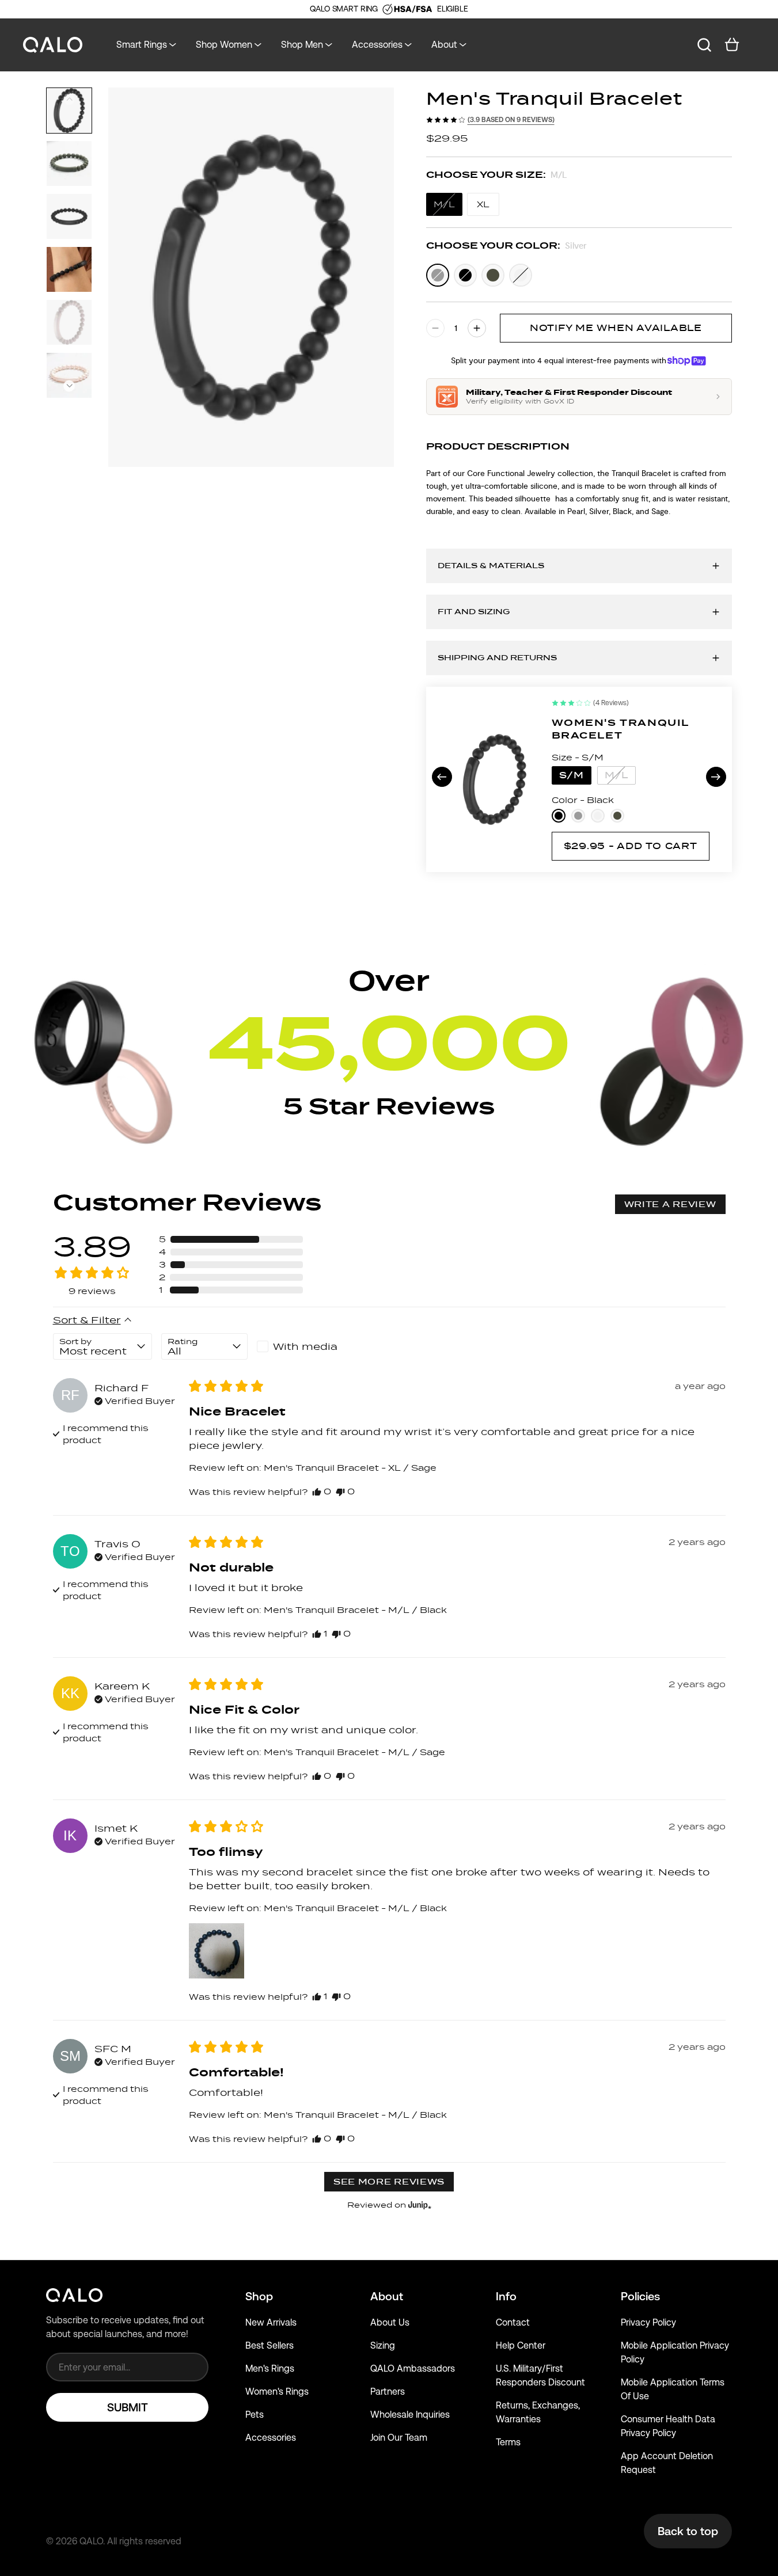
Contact (513, 2322)
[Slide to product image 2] (69, 163)
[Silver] (438, 275)
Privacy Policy (648, 2322)
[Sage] (493, 275)
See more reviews (389, 2182)
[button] (69, 386)
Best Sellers (270, 2345)
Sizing (383, 2345)
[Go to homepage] (53, 45)
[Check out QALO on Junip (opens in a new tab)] (419, 2205)
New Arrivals (271, 2322)
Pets (255, 2415)
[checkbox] (300, 1346)
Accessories (271, 2438)
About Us (390, 2322)
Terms (508, 2442)
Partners (388, 2392)
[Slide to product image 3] (69, 216)
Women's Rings (277, 2392)
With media (305, 1346)
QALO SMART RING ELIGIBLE (389, 9)
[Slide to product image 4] (69, 269)
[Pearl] (521, 275)
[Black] (465, 275)
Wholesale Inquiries (410, 2415)
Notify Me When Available (616, 328)
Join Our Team (399, 2438)
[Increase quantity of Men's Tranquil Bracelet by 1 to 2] (477, 328)
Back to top (688, 2531)
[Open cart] (732, 45)
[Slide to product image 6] (69, 375)
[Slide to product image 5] (69, 322)
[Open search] (704, 45)
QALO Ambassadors (413, 2368)
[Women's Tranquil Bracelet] (495, 779)
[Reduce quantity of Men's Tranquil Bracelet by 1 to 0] (435, 328)
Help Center (521, 2345)
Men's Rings (270, 2368)
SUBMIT (128, 2407)
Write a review (670, 1204)
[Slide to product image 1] (69, 111)
